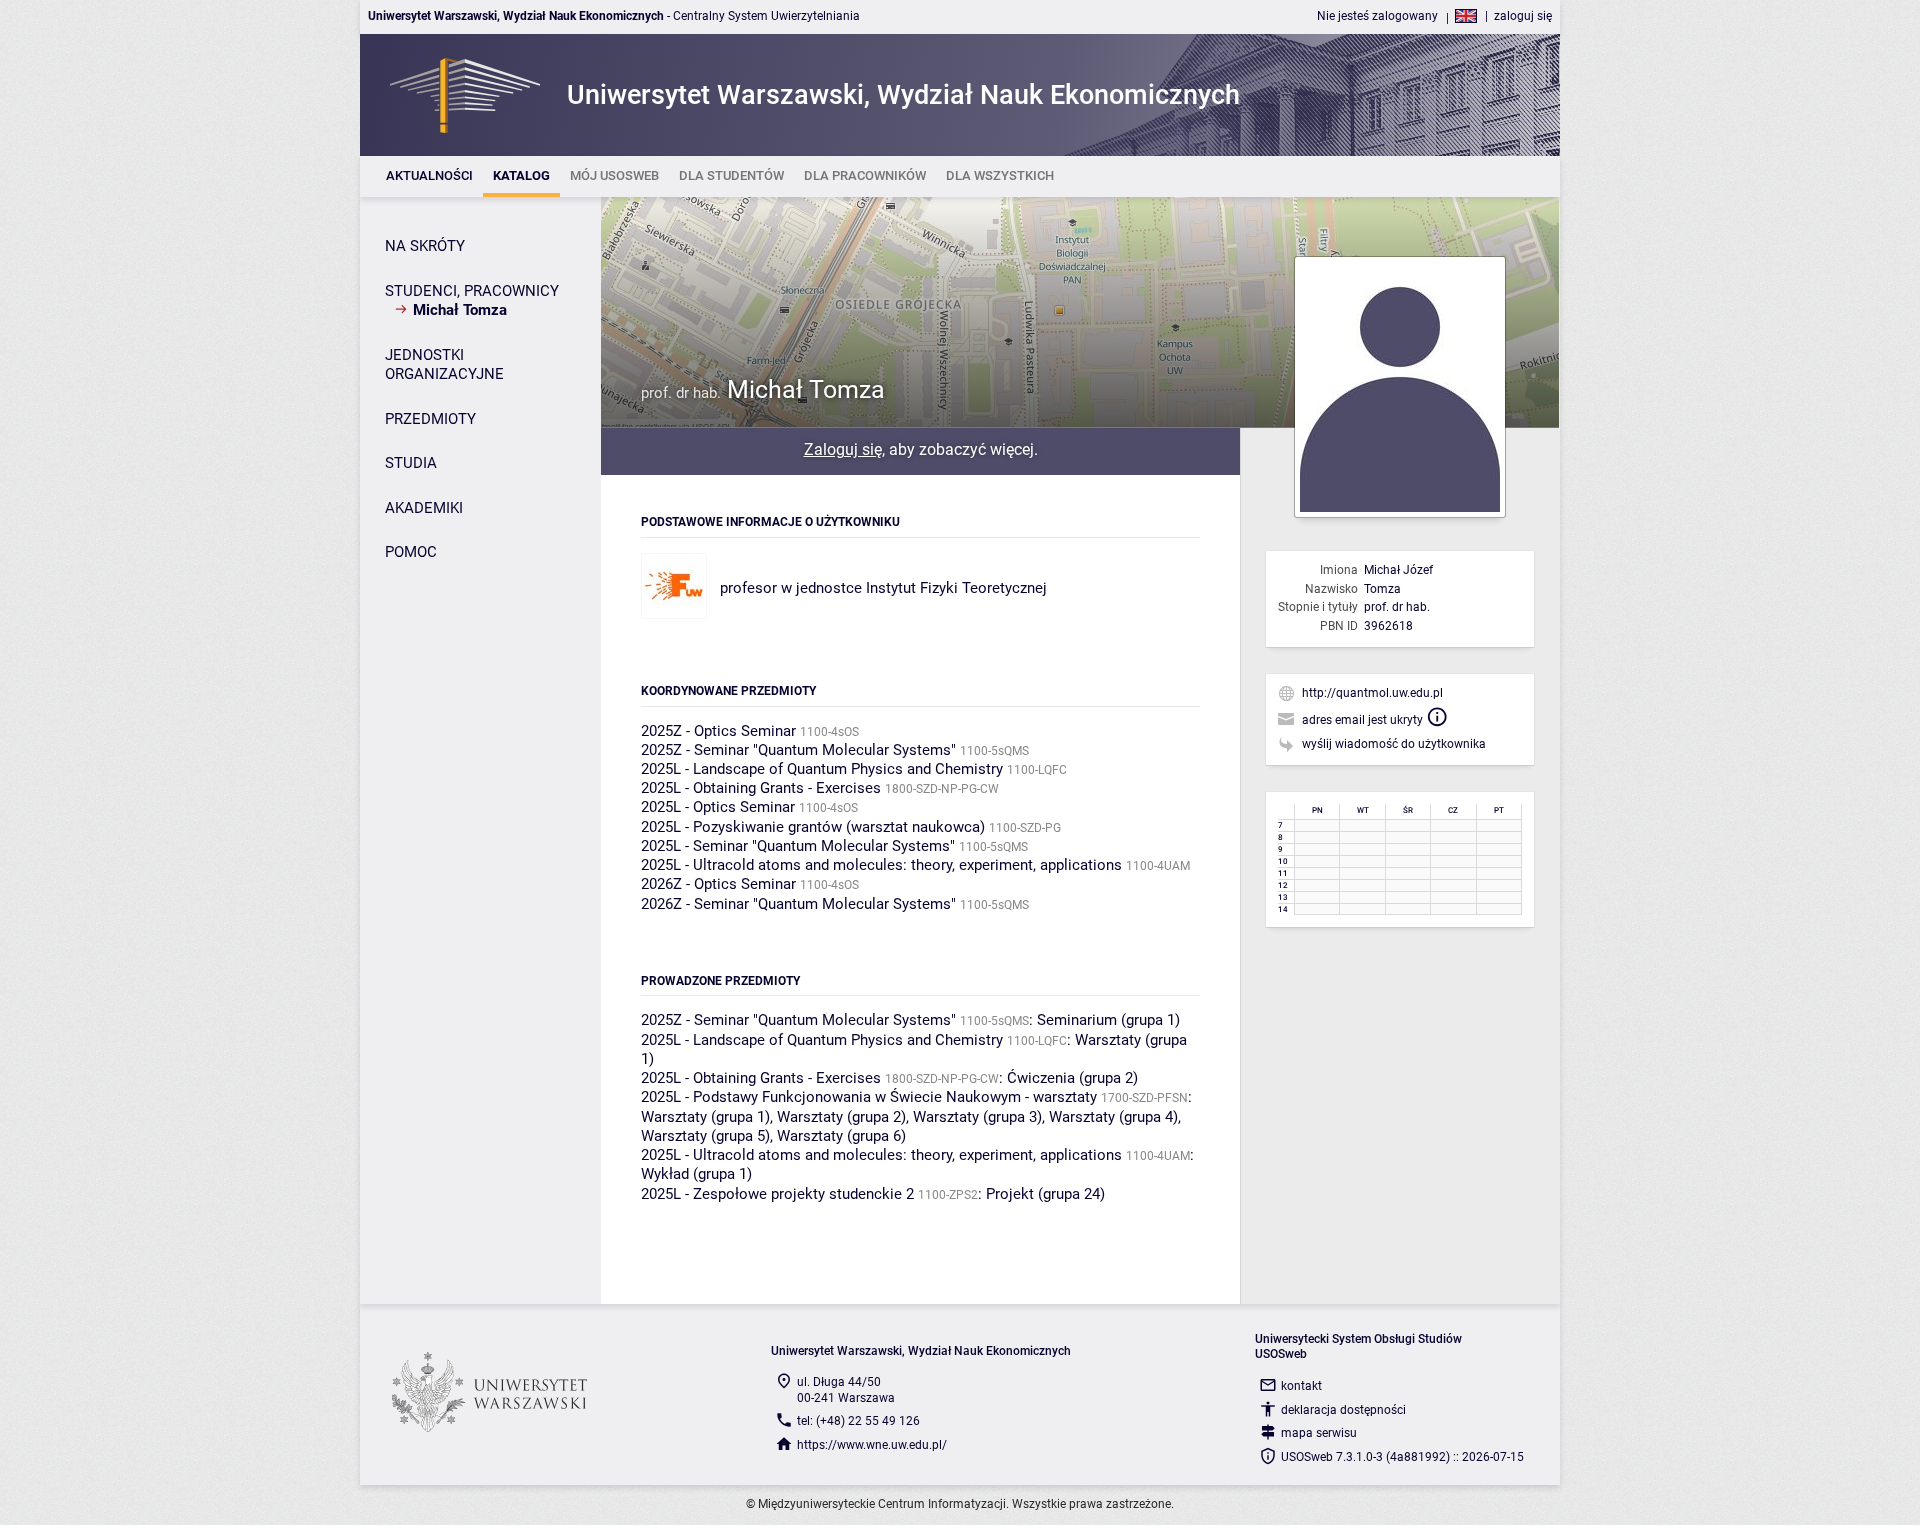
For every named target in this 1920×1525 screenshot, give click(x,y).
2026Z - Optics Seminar (718, 884)
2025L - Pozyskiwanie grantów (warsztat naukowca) (813, 827)
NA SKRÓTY (425, 246)
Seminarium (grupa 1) (1108, 1020)
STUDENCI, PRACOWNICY (472, 291)
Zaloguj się (843, 449)
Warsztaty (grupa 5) (705, 1136)
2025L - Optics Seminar (718, 807)
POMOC (411, 552)
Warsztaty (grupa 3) (977, 1117)
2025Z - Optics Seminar (718, 731)
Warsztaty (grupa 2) (841, 1117)
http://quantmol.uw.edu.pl (1372, 693)
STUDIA (411, 463)
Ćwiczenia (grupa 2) (1072, 1078)
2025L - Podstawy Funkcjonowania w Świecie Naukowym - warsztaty (869, 1097)
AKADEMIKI (424, 508)
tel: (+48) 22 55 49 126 (858, 1421)
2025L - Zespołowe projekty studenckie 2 (777, 1194)
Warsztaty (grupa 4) (1113, 1117)
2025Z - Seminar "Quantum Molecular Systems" (798, 750)
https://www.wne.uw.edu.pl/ (872, 1445)
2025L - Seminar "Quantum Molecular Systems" (798, 846)
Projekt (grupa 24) (1045, 1194)
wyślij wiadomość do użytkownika (1394, 744)
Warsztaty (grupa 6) (841, 1136)
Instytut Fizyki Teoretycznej (956, 588)
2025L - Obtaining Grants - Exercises (761, 788)
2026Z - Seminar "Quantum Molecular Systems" (798, 904)
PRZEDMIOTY (430, 419)
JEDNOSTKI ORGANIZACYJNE (444, 365)
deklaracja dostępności (1343, 1410)
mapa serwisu (1319, 1433)
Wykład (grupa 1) (696, 1174)
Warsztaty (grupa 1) (705, 1117)
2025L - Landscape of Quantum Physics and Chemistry (822, 769)
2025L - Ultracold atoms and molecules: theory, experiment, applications (881, 865)
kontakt (1301, 1386)
